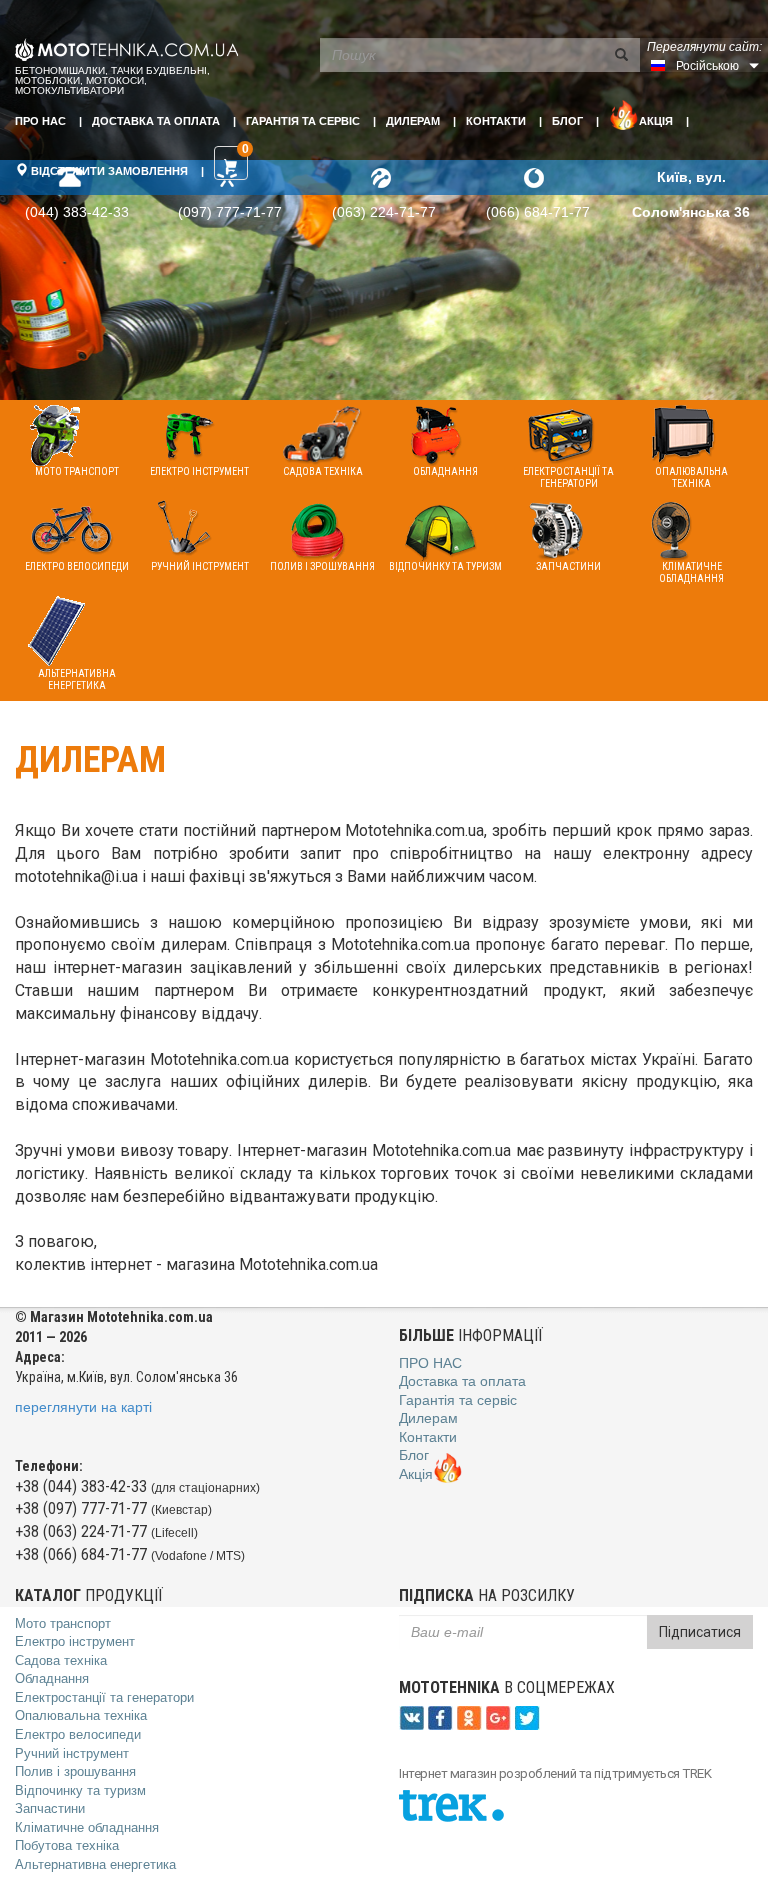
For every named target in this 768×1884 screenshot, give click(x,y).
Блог (567, 121)
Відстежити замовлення (108, 171)
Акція (656, 121)
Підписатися (700, 1632)
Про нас (40, 121)
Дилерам (413, 121)
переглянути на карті (83, 1407)
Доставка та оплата (156, 121)
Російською (707, 66)
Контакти (496, 121)
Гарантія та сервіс (303, 121)
